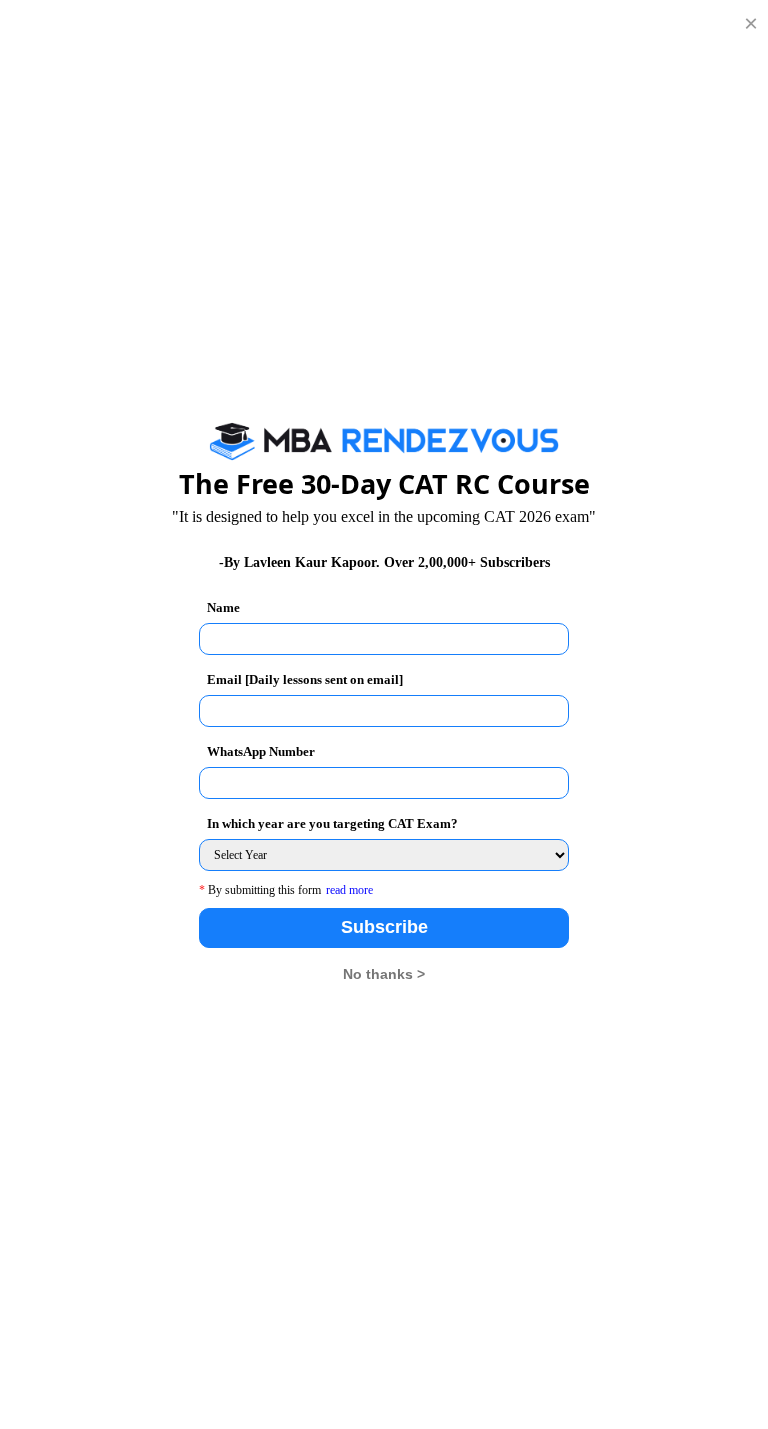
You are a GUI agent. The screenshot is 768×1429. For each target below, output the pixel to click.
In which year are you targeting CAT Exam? (332, 823)
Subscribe (384, 927)
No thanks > (384, 974)
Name (223, 607)
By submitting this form (260, 890)
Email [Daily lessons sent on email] (305, 679)
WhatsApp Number (261, 751)
